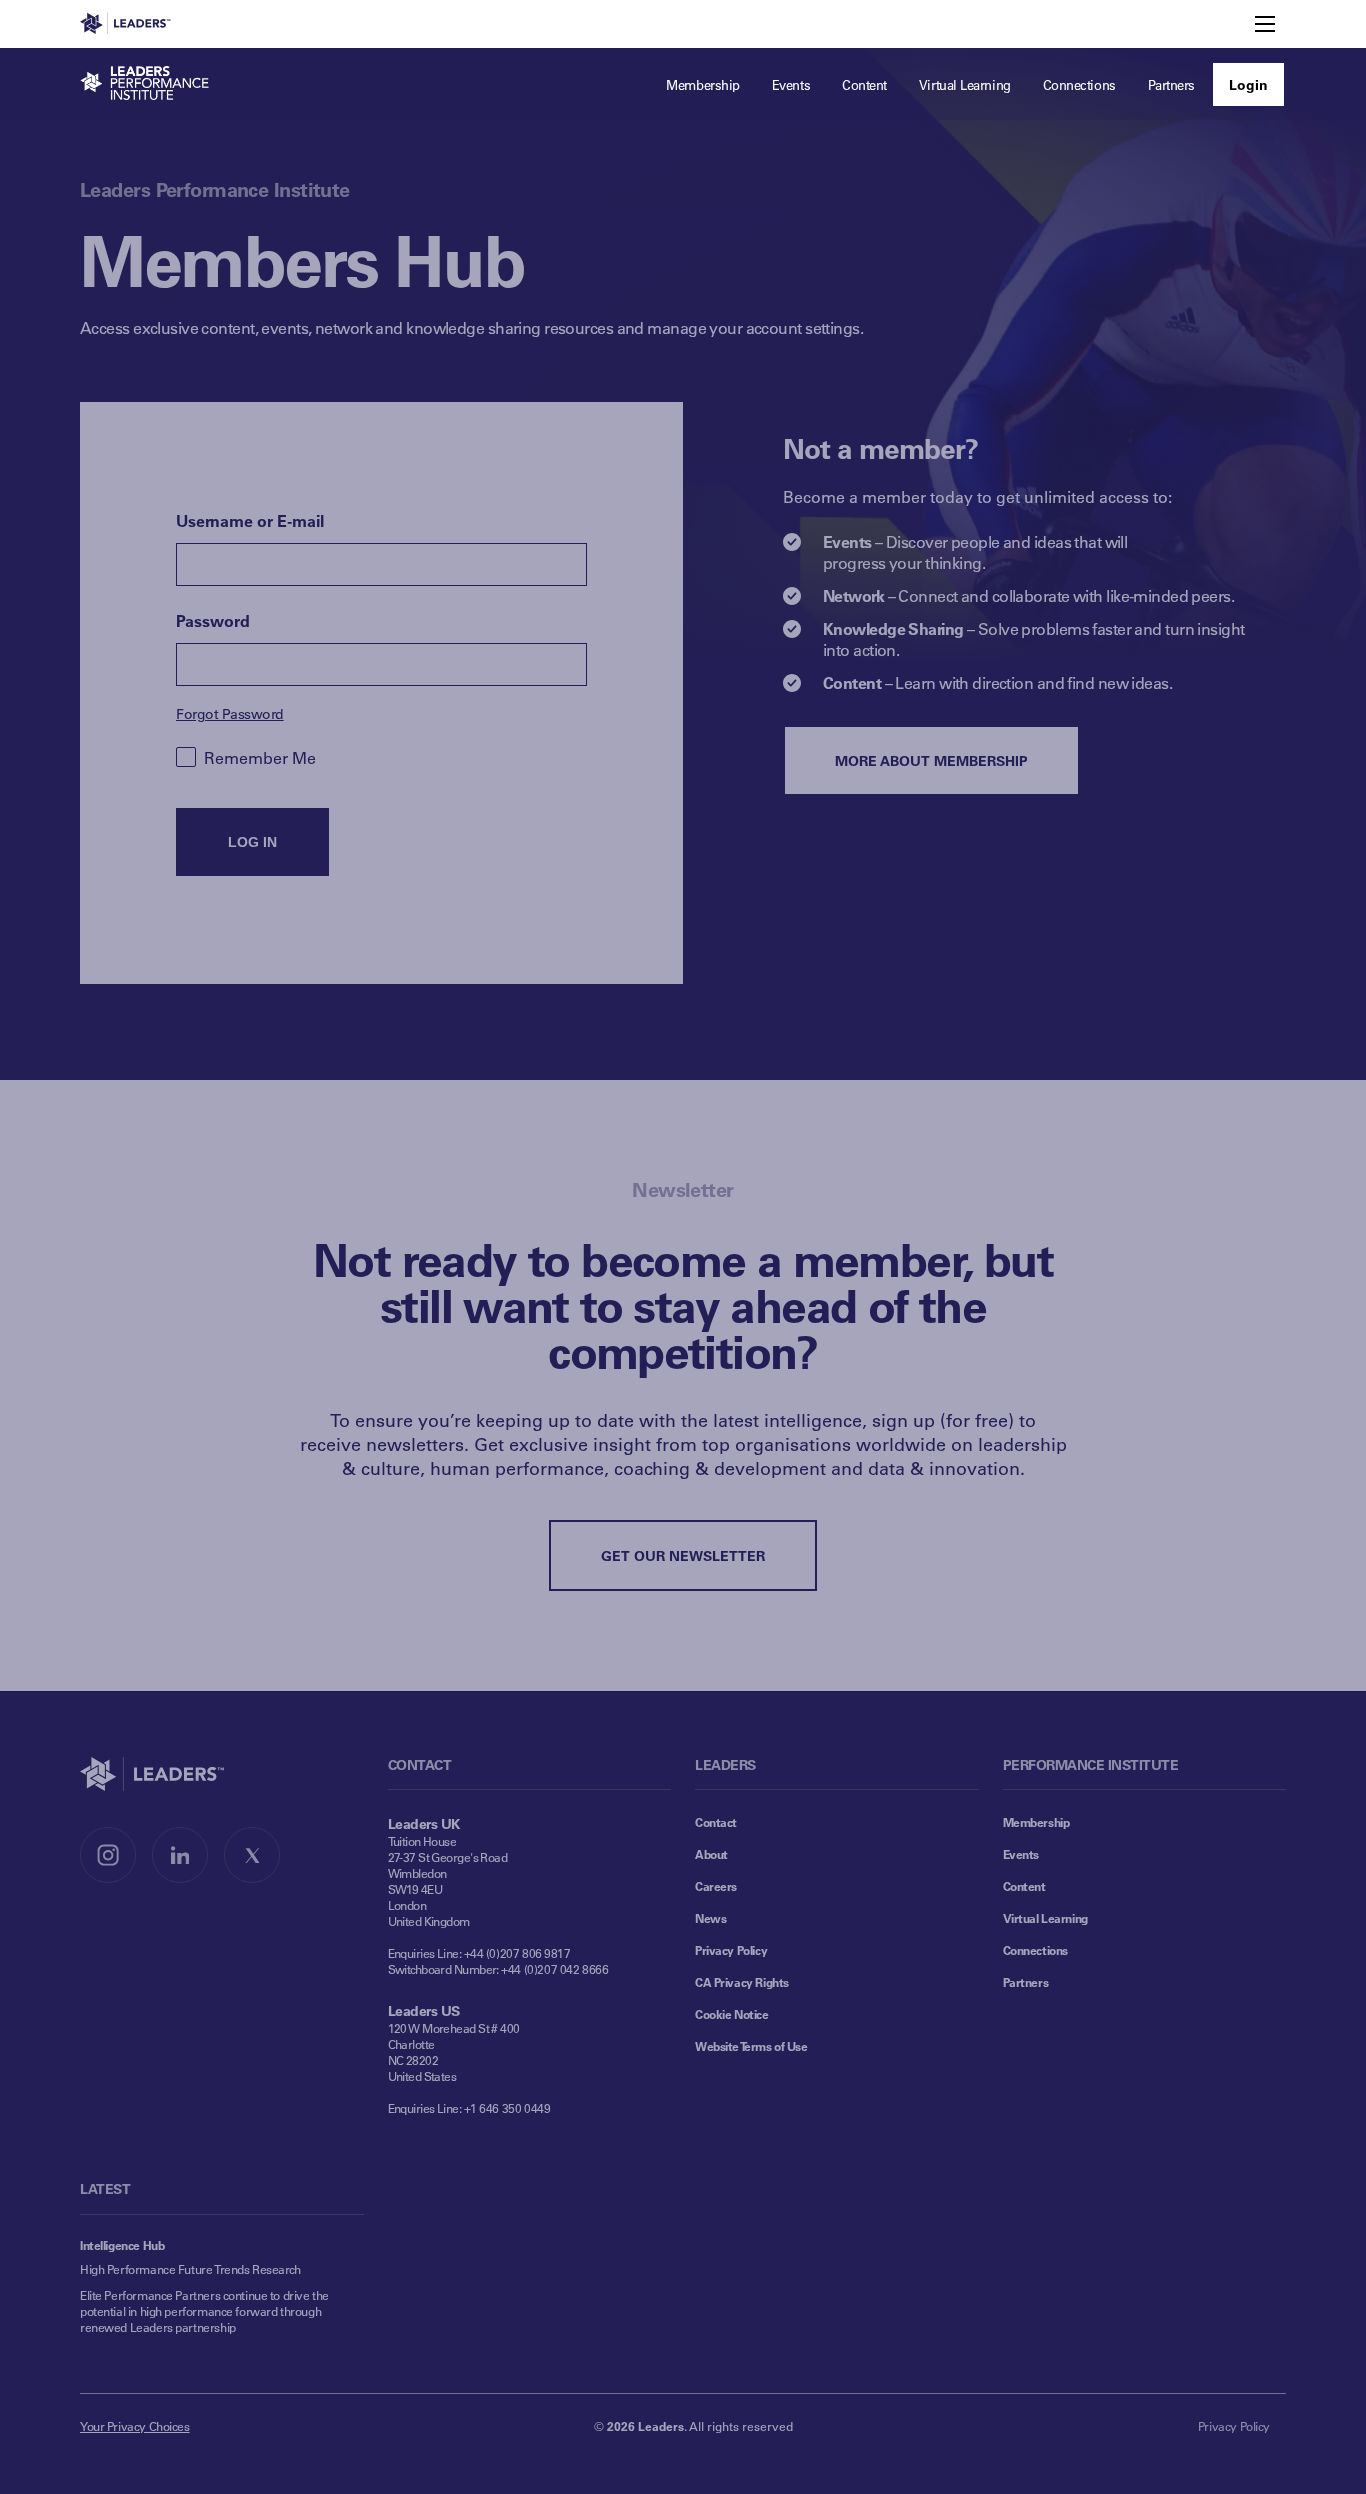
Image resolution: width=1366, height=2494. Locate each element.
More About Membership (931, 760)
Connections (1035, 1950)
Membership (1036, 1822)
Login (1248, 84)
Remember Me (260, 757)
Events (1021, 1854)
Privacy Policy (731, 1950)
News (710, 1918)
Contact (716, 1822)
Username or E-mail (250, 520)
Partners (1026, 1982)
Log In (252, 842)
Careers (716, 1886)
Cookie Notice (732, 2014)
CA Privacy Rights (742, 1982)
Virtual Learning (1045, 1918)
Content (1024, 1886)
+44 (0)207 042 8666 (554, 1969)
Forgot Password (230, 713)
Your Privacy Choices (135, 2426)
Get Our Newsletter (683, 1555)
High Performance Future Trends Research (190, 2269)
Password (213, 620)
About (711, 1854)
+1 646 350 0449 (507, 2108)
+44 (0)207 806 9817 (517, 1953)
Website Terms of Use (751, 2046)
